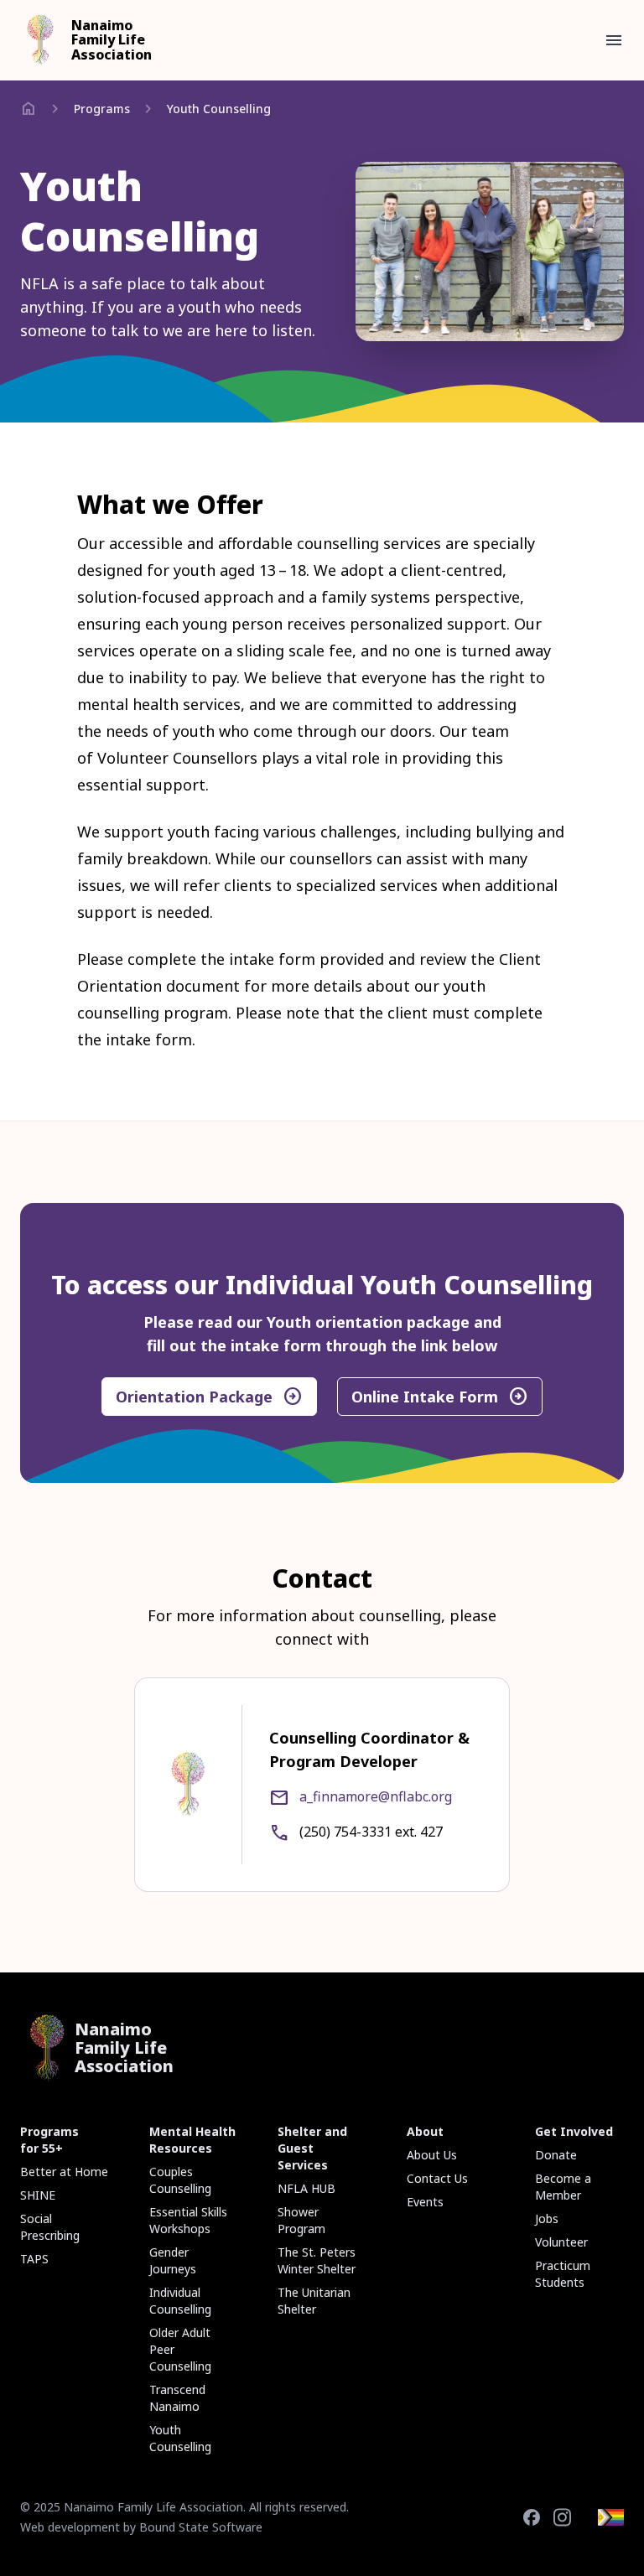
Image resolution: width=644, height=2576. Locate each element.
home (29, 109)
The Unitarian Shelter (314, 2301)
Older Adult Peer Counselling (180, 2349)
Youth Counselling (219, 109)
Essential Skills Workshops (188, 2220)
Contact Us (437, 2178)
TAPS (34, 2259)
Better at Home (64, 2172)
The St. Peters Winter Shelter (317, 2260)
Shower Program (301, 2220)
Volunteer (561, 2242)
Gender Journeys (173, 2260)
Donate (556, 2155)
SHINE (38, 2195)
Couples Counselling (180, 2180)
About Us (432, 2155)
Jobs (547, 2218)
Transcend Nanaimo (177, 2398)
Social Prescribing (50, 2227)
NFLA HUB (306, 2188)
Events (425, 2202)
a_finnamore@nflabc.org (376, 1796)
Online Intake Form (440, 1397)
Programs (102, 109)
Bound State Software (201, 2527)
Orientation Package (209, 1397)
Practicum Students (563, 2274)
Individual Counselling (180, 2301)
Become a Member (563, 2187)
